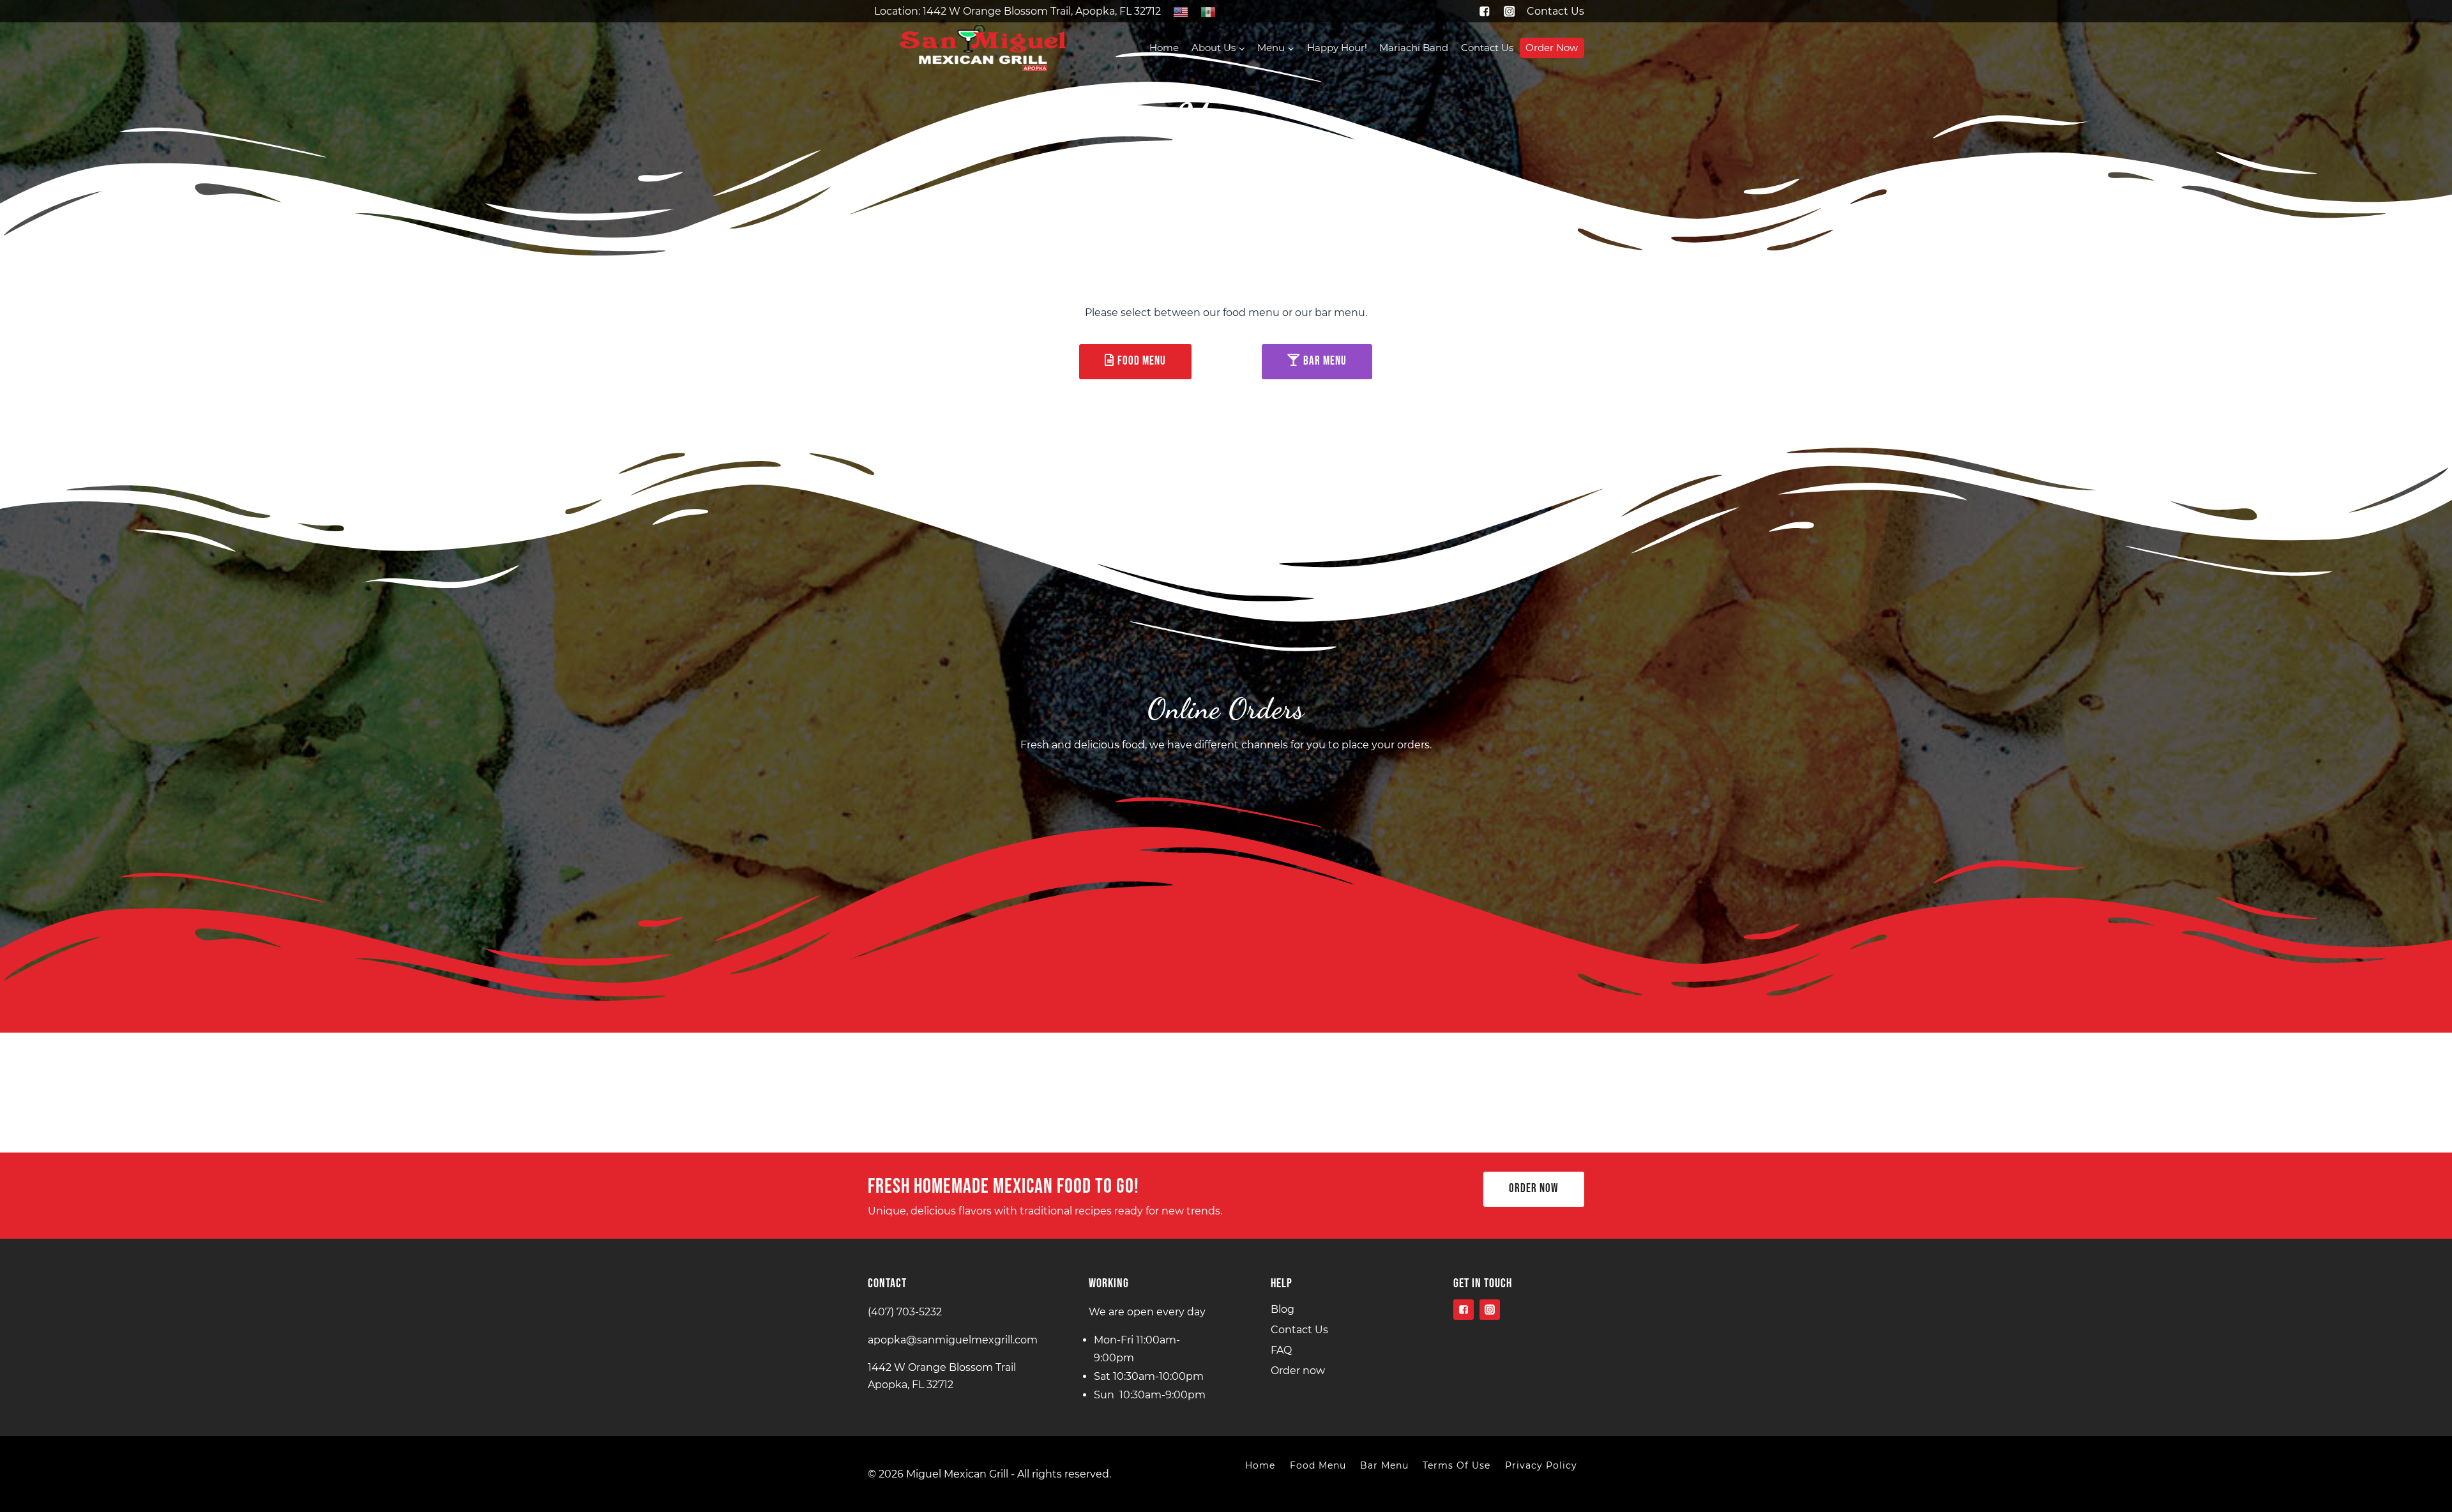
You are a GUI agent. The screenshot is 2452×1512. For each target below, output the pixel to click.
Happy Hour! (1337, 48)
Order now (1552, 48)
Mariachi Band (1414, 48)
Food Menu (1318, 1465)
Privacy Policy (1541, 1465)
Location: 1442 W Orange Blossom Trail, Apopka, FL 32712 (1018, 11)
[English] (1180, 11)
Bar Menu (1384, 1465)
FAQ (1281, 1350)
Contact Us (1555, 11)
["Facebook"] (1484, 11)
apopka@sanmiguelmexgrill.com (953, 1340)
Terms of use (1457, 1465)
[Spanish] (1208, 11)
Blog (1283, 1309)
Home (1164, 48)
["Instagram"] (1509, 11)
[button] (1241, 48)
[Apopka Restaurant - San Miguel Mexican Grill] (983, 48)
